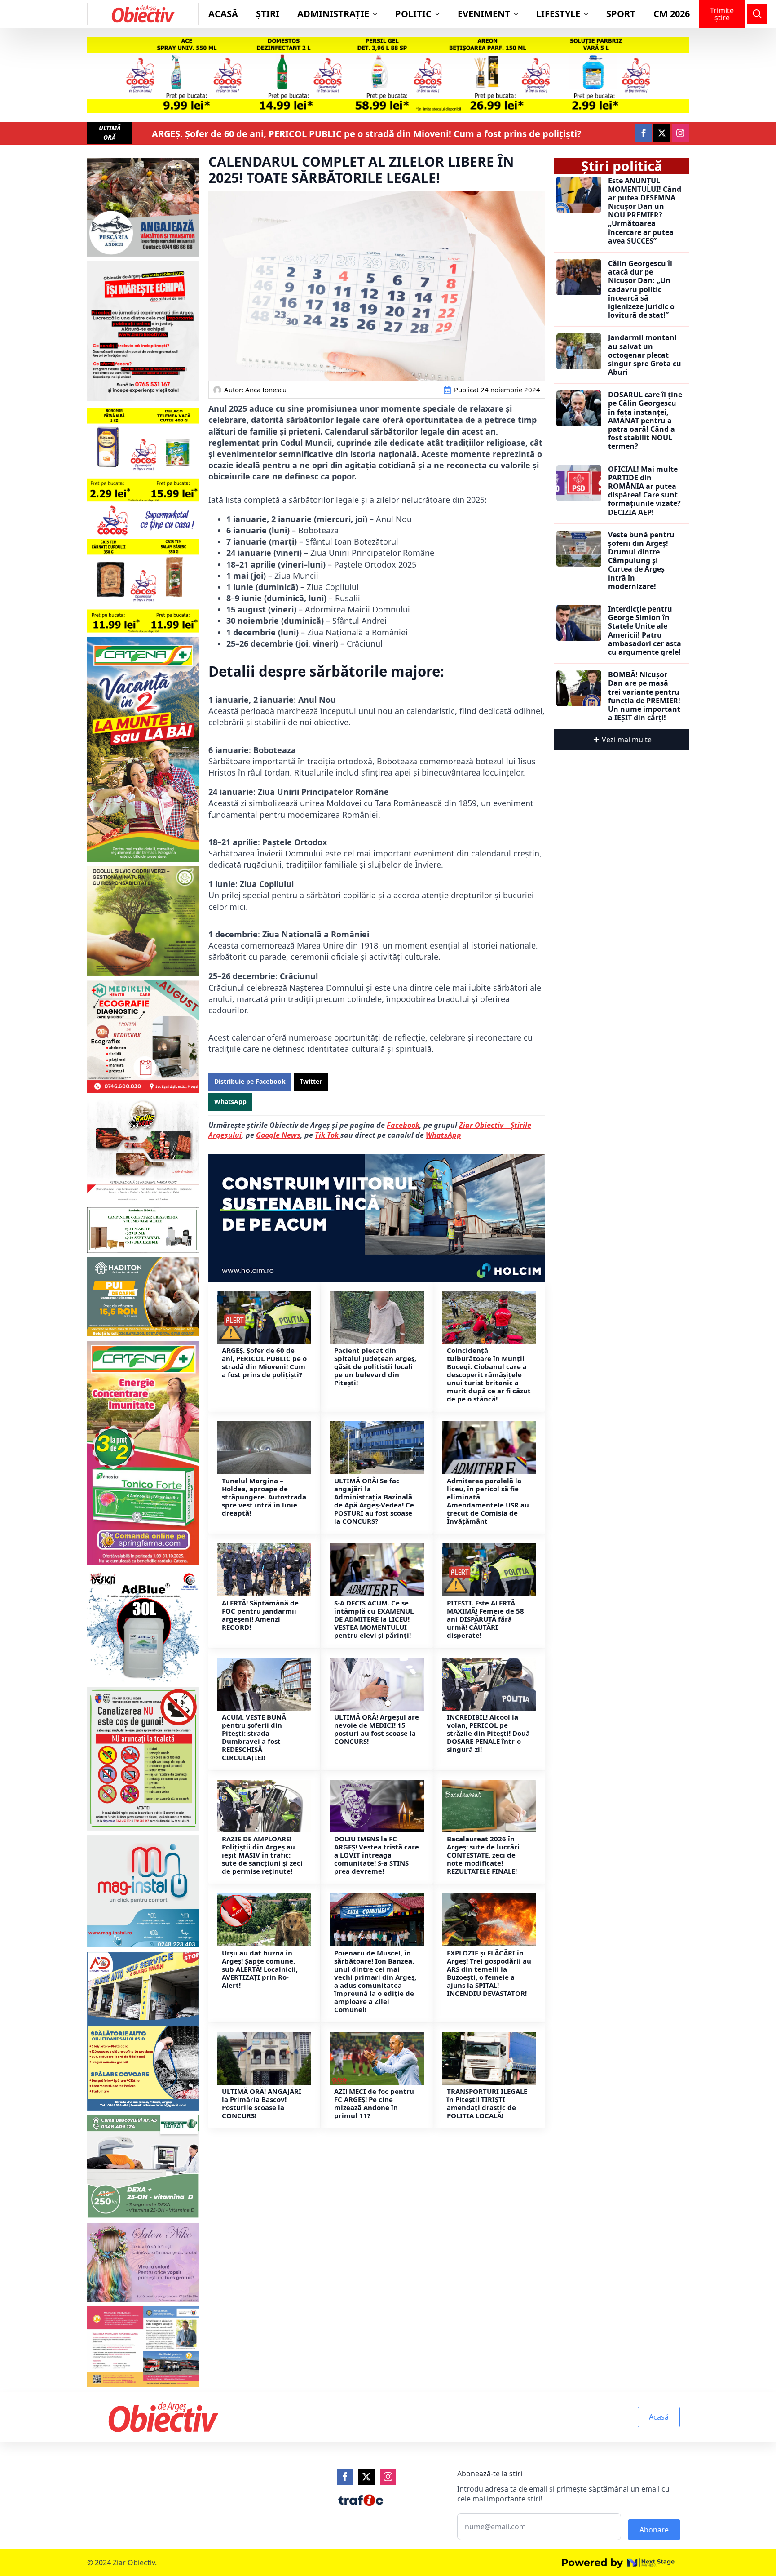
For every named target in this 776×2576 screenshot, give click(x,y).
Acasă (223, 14)
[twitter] (662, 133)
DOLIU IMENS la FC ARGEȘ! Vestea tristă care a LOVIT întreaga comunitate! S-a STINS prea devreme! (377, 1855)
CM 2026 (672, 14)
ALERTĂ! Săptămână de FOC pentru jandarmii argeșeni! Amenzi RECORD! (260, 1615)
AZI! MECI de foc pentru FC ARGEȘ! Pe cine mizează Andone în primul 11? (374, 2103)
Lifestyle (558, 14)
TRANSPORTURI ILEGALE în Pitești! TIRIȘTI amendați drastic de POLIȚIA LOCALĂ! (487, 2103)
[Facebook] (345, 2477)
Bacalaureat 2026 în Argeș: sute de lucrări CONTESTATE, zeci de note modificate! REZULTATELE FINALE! (483, 1855)
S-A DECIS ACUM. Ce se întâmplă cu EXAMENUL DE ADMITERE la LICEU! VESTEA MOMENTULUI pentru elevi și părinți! (374, 1619)
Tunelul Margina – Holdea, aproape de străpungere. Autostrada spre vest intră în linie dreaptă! (264, 1497)
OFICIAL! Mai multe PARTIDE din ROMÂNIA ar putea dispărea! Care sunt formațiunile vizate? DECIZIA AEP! (644, 491)
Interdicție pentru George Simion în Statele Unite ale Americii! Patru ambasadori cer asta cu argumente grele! (645, 631)
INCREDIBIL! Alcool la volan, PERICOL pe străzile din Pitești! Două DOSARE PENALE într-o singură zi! (488, 1733)
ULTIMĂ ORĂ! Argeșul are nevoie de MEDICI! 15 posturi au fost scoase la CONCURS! (377, 1729)
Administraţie (333, 14)
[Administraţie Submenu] (378, 14)
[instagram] (680, 133)
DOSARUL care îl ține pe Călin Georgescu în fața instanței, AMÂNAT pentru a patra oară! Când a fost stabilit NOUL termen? (645, 421)
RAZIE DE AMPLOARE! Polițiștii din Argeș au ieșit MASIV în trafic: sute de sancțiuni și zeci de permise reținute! (262, 1855)
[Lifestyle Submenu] (589, 14)
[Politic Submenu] (440, 14)
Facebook (403, 1125)
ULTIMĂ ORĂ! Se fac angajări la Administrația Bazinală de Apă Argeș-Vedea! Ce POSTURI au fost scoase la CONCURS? (374, 1501)
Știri (268, 14)
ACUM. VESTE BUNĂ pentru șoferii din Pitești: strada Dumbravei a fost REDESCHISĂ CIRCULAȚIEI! (254, 1737)
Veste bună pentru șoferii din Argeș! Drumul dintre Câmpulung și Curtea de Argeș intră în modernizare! (641, 561)
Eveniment (484, 14)
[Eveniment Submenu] (519, 14)
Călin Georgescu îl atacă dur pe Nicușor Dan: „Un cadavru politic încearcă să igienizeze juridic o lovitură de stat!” (641, 289)
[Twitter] (366, 2477)
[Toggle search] (757, 14)
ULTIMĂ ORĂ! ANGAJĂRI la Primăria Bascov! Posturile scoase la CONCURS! (262, 2103)
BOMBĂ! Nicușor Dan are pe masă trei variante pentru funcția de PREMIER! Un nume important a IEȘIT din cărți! (644, 696)
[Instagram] (388, 2477)
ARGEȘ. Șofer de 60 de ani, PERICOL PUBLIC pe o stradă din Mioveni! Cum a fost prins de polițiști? (367, 134)
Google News (278, 1135)
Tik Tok (328, 1135)
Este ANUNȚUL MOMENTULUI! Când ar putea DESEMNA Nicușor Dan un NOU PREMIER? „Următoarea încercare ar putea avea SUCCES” (645, 211)
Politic (413, 14)
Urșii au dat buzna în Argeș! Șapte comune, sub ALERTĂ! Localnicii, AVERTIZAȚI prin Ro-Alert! (260, 1969)
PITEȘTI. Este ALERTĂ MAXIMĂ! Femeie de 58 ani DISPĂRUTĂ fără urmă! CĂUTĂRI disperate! (485, 1619)
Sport (621, 14)
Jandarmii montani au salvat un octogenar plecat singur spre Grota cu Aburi (645, 355)
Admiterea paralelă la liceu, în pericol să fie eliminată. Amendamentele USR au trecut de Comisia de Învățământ (488, 1501)
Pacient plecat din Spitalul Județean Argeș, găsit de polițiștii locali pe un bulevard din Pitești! (375, 1366)
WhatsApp (443, 1135)
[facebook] (644, 133)
